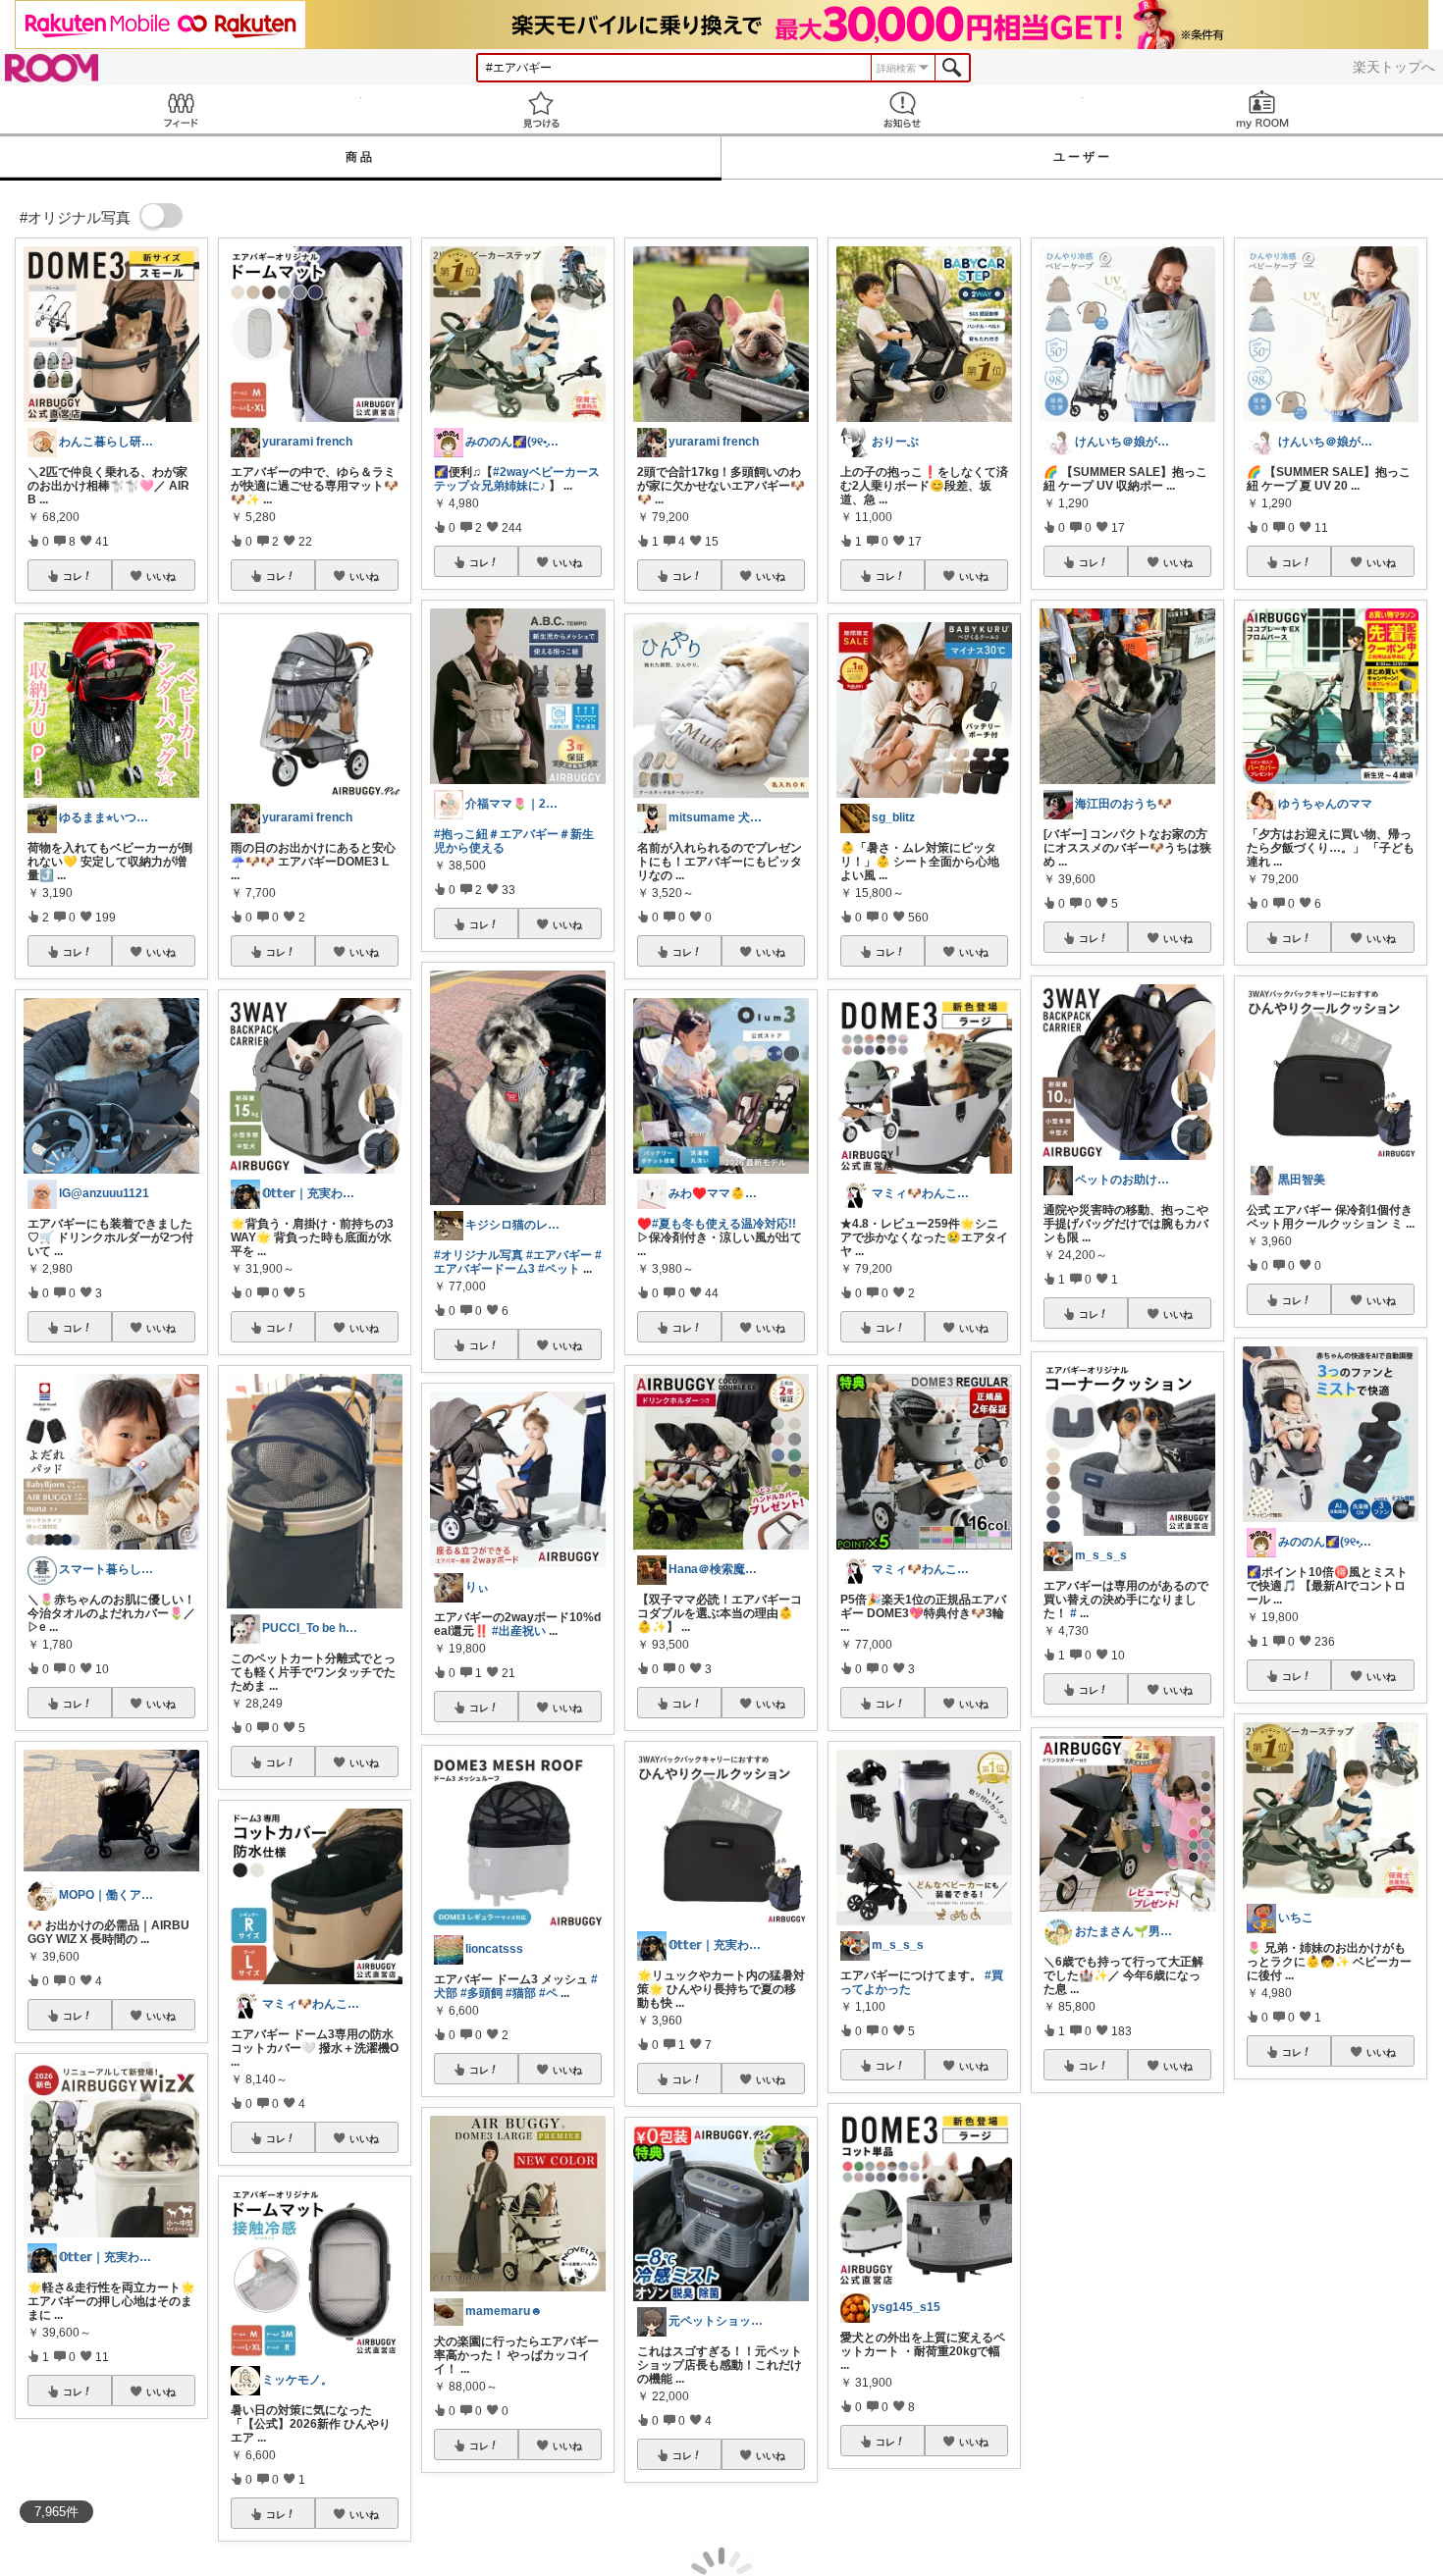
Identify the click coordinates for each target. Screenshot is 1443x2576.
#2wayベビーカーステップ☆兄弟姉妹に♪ (517, 479)
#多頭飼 (481, 1993)
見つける (542, 109)
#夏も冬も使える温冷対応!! (724, 1224)
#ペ (548, 1993)
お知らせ (902, 109)
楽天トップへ (1394, 67)
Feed (181, 109)
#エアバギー (559, 1255)
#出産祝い (519, 1631)
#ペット (559, 1269)
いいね (161, 576)
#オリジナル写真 (479, 1255)
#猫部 (521, 1993)
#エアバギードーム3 (518, 1262)
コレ (73, 576)
